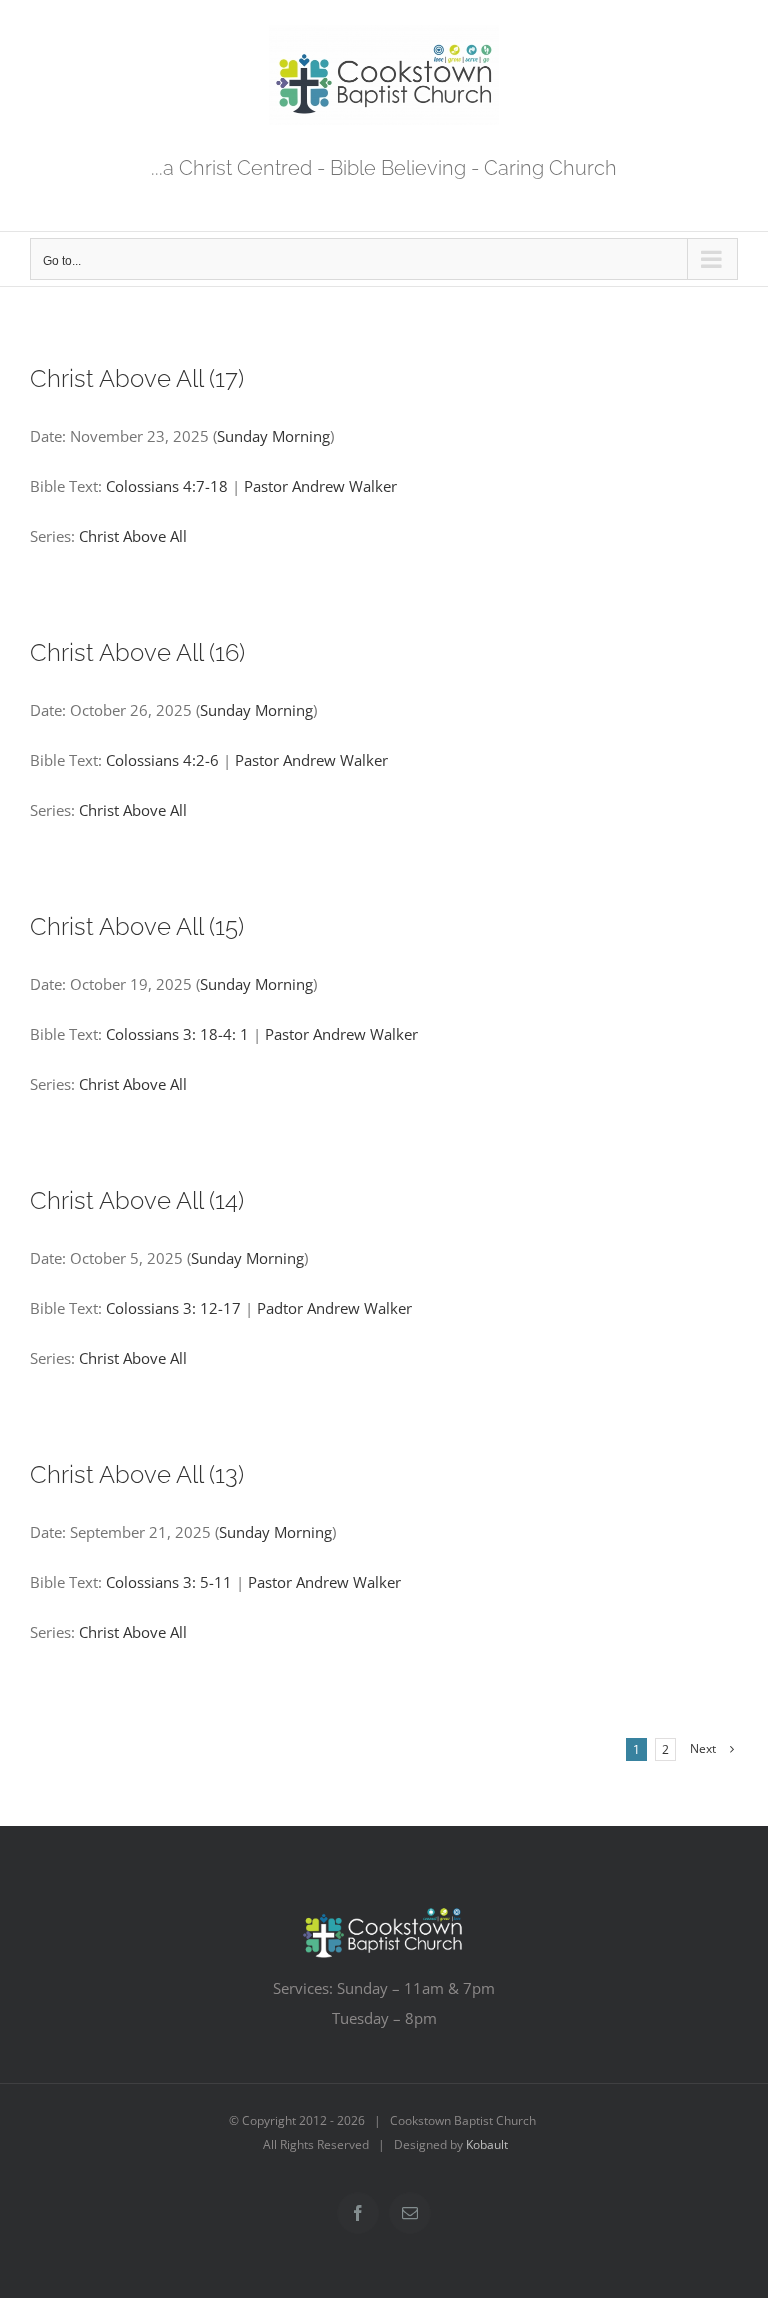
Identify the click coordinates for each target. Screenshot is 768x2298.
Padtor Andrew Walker (334, 1308)
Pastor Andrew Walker (320, 486)
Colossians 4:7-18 (167, 486)
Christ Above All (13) (137, 1474)
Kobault (487, 2144)
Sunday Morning (273, 436)
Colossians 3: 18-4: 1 (177, 1034)
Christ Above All (133, 536)
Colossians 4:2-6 (162, 760)
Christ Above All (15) (137, 926)
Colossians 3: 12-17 (173, 1308)
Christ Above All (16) (137, 652)
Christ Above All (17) (137, 378)
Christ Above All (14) (137, 1200)
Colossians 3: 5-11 (169, 1582)
